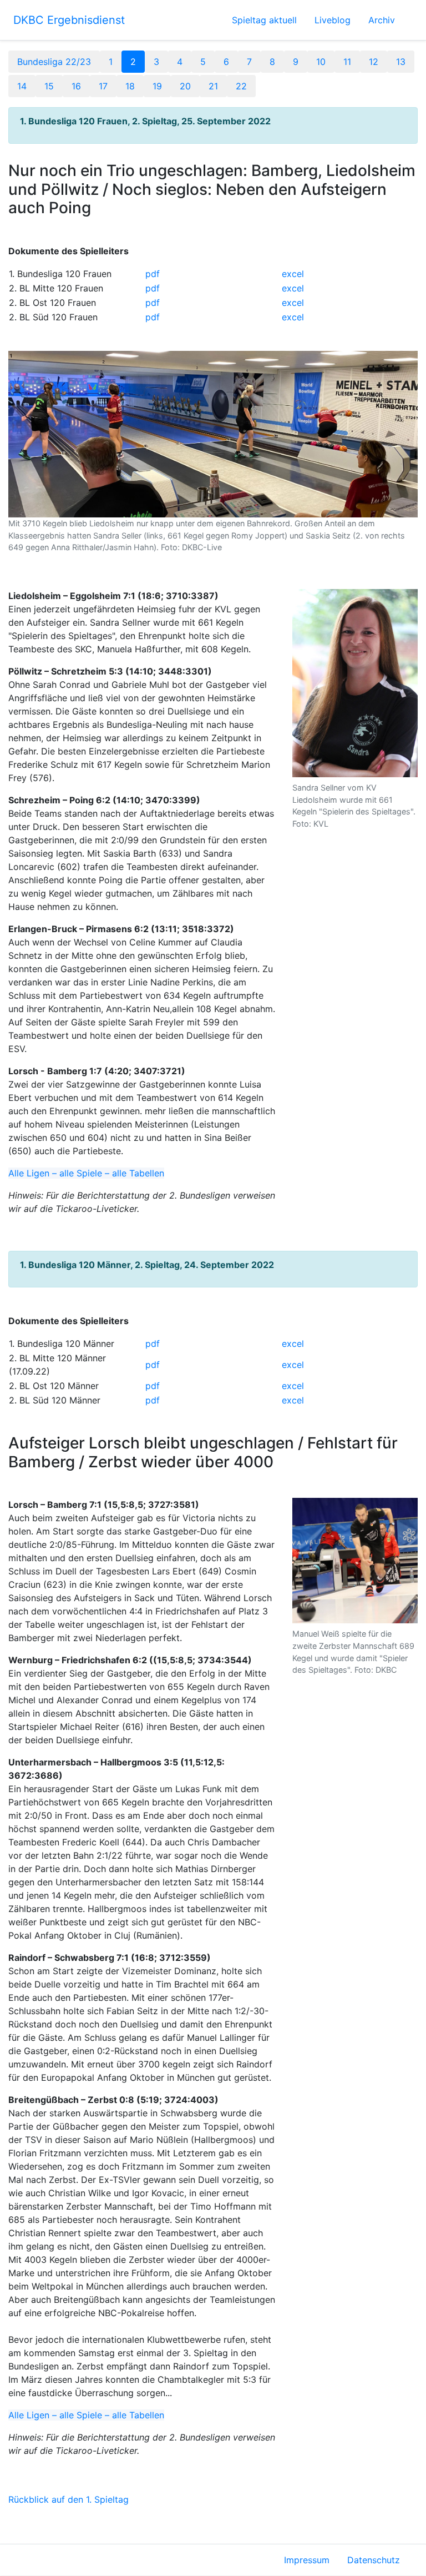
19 (157, 86)
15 (49, 86)
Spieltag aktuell (264, 20)
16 (76, 86)
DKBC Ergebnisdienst (69, 20)
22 (241, 86)
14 (22, 86)
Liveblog (333, 20)
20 (185, 86)
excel (293, 274)
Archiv (382, 20)
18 (130, 86)
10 (321, 62)
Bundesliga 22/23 (54, 62)
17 (103, 86)
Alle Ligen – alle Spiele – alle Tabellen (86, 1173)
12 (374, 62)
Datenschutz (374, 2560)
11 (347, 62)
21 (213, 86)
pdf (153, 274)
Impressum (307, 2560)
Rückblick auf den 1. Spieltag (69, 2499)
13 (401, 62)
